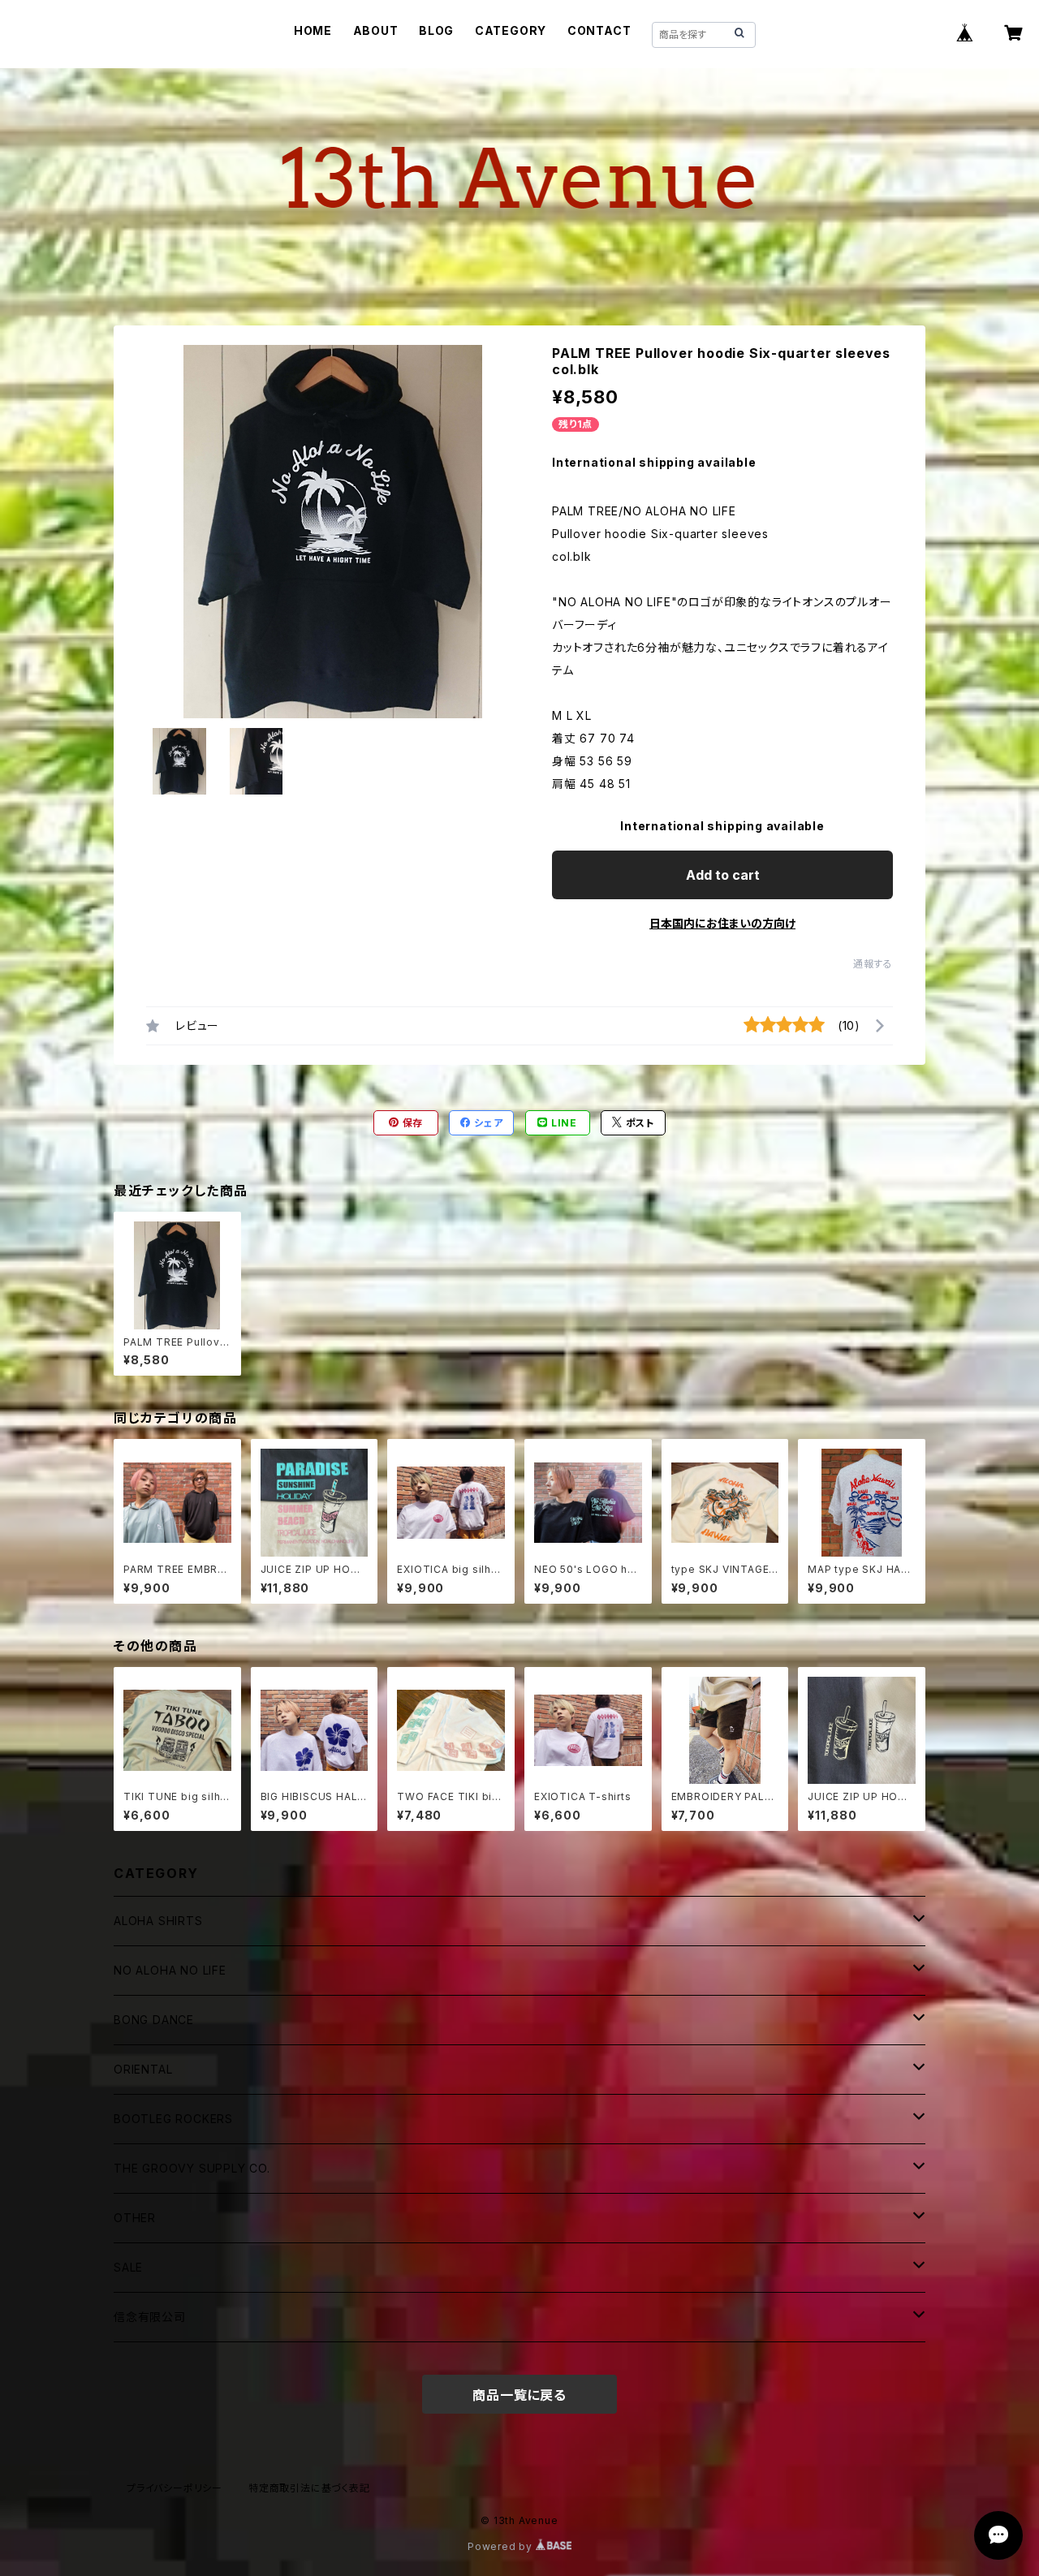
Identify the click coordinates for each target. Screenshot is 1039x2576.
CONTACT (599, 30)
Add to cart (723, 875)
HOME (313, 30)
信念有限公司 (150, 2317)
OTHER (135, 2218)
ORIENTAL (143, 2069)
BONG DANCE (154, 2020)
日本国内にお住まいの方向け (722, 923)
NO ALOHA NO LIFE (170, 1970)
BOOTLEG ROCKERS (173, 2119)
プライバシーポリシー (175, 2488)
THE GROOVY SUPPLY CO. (192, 2168)
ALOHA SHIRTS (158, 1921)
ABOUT (376, 30)
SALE (128, 2267)
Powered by (502, 2546)
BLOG (436, 30)
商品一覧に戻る (519, 2395)
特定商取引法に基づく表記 (309, 2488)
